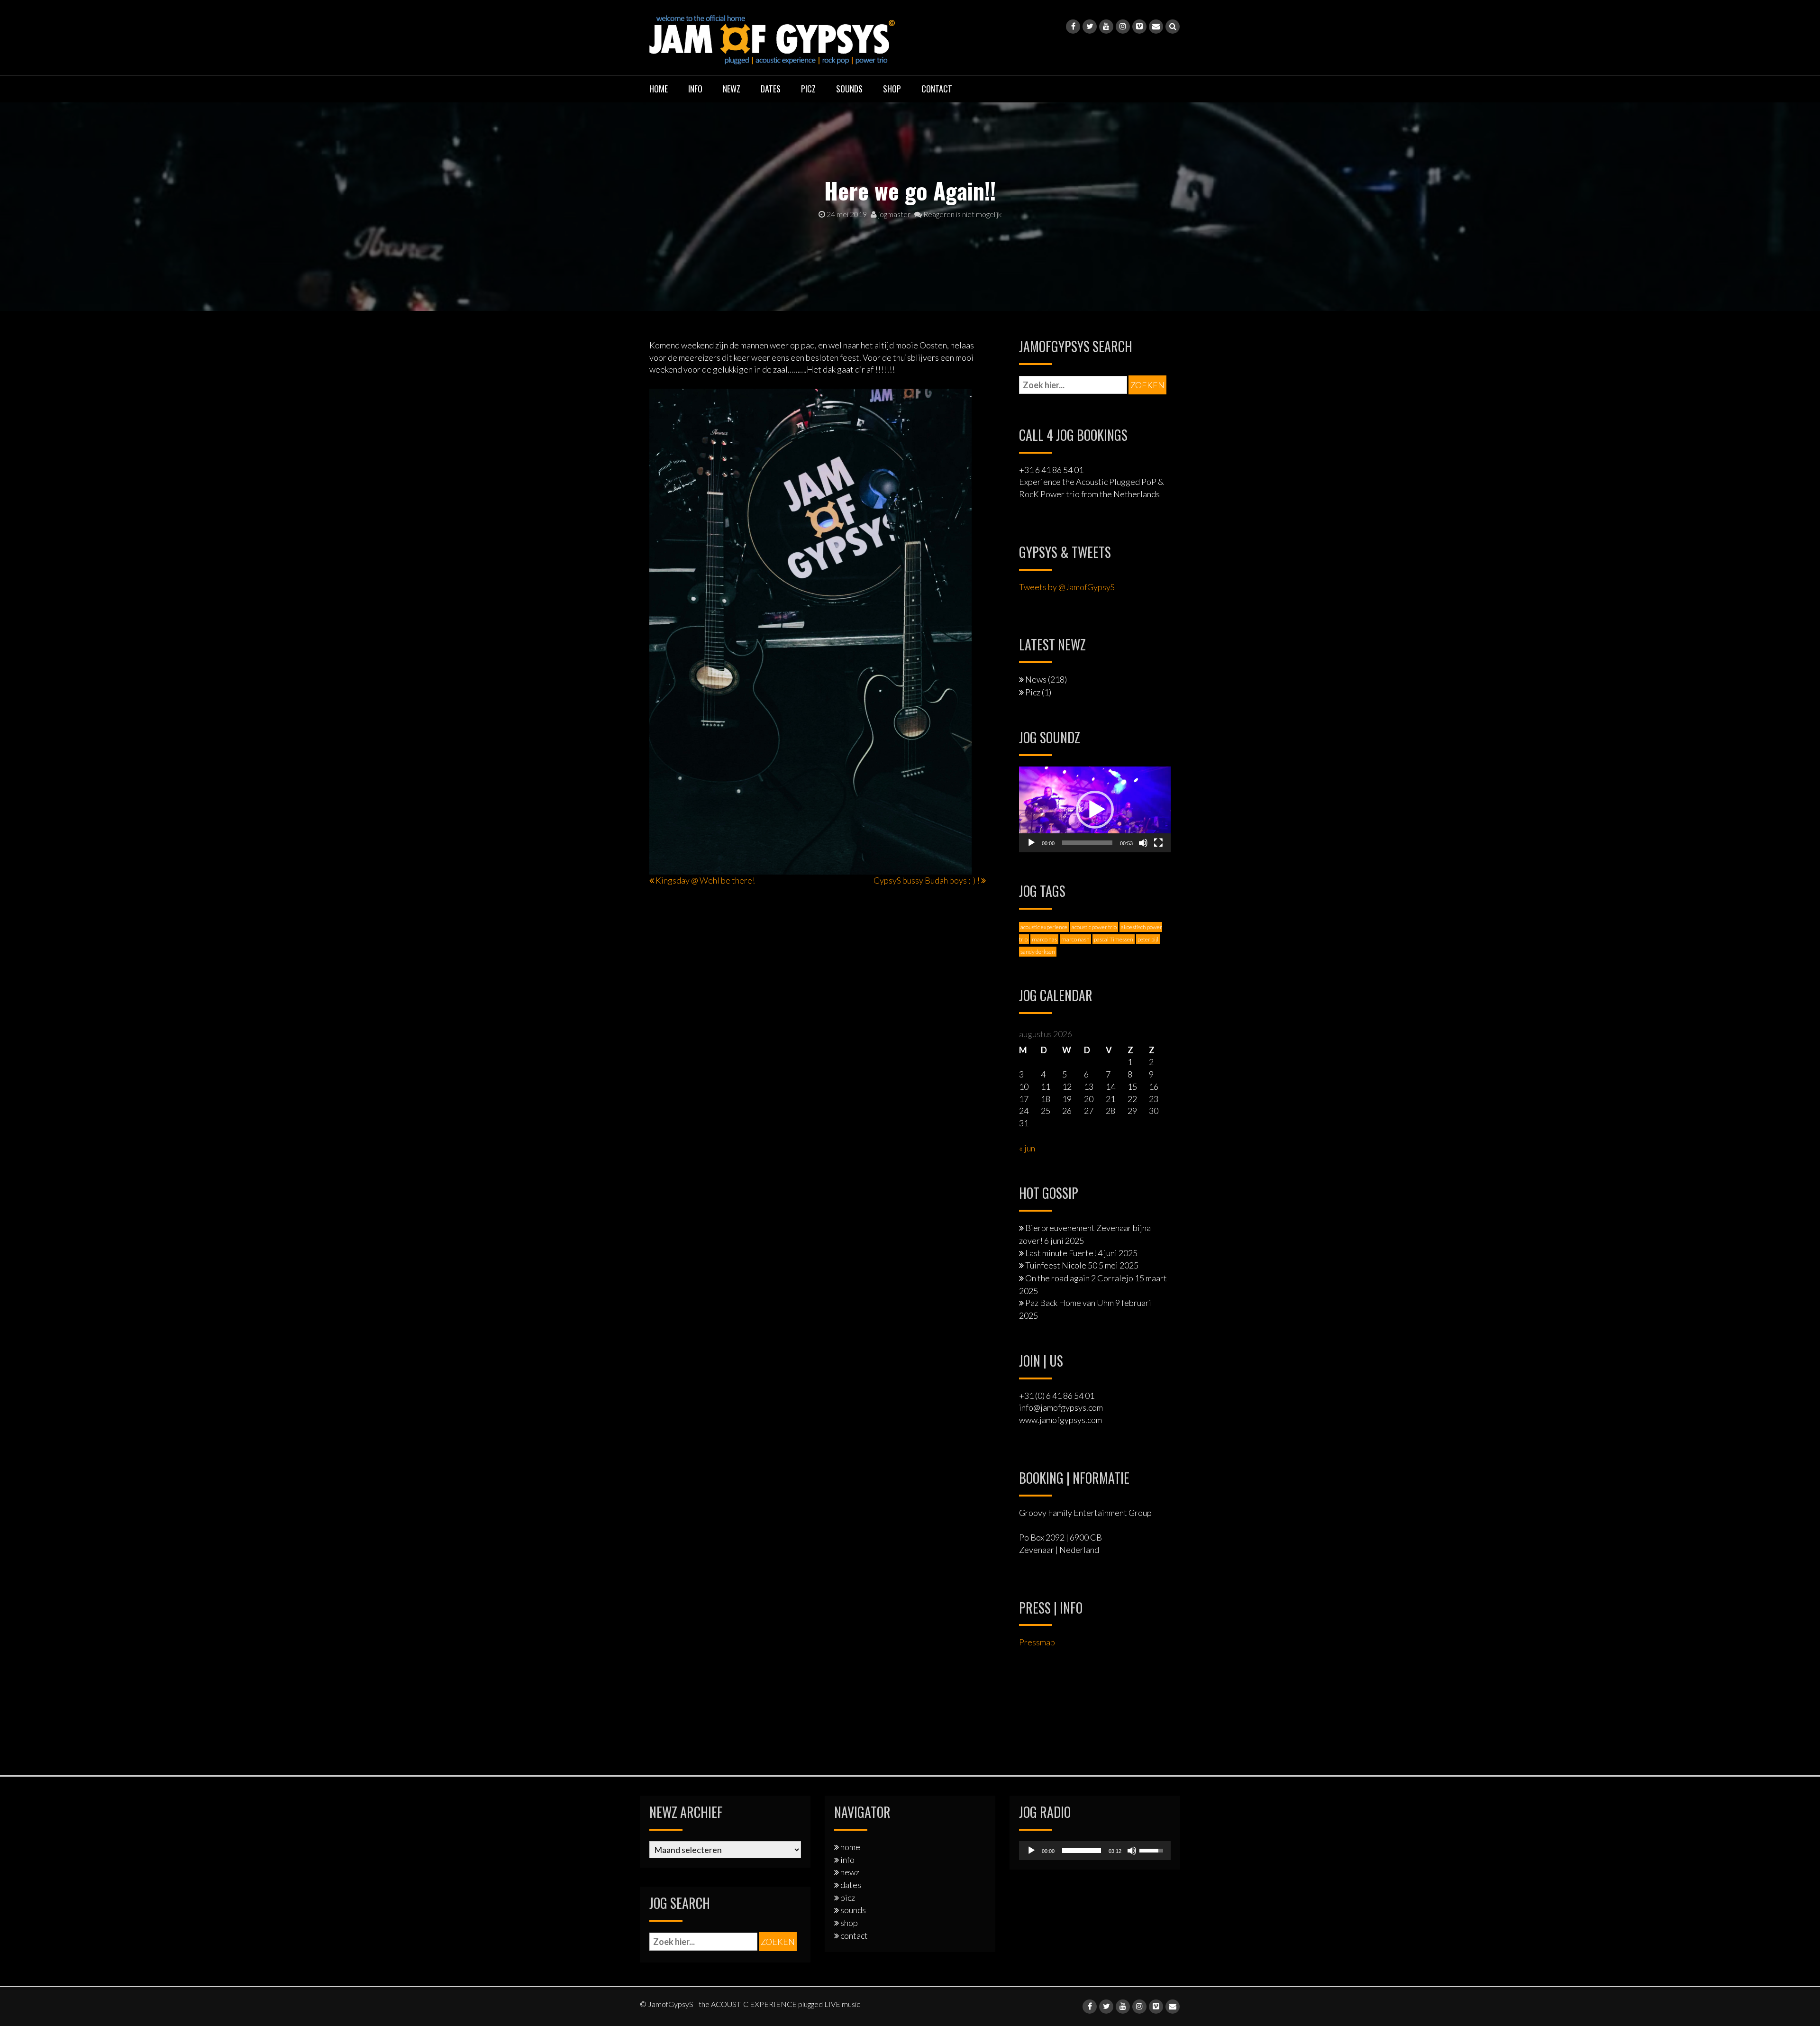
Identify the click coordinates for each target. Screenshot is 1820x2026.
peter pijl (1148, 939)
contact (937, 89)
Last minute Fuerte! (1061, 1253)
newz (732, 89)
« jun (1027, 1148)
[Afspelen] (1031, 843)
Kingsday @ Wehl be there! (705, 880)
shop (892, 89)
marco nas (1044, 939)
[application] (1095, 809)
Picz (1033, 692)
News (1036, 679)
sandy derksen (1038, 952)
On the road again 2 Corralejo (1079, 1278)
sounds (849, 89)
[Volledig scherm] (1158, 843)
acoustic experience (1044, 927)
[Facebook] (1073, 27)
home (659, 89)
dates (771, 89)
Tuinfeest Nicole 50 (1061, 1265)
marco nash (1075, 939)
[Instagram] (1123, 27)
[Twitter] (1090, 27)
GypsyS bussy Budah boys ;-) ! (927, 880)
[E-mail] (1156, 27)
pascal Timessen (1114, 939)
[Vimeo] (1139, 27)
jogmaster (894, 214)
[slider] (1087, 843)
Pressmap (1037, 1642)
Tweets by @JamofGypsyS (1067, 587)
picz (808, 89)
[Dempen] (1143, 843)
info (695, 89)
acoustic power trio (1094, 927)
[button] (1095, 810)
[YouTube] (1106, 27)
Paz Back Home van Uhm (1069, 1303)
